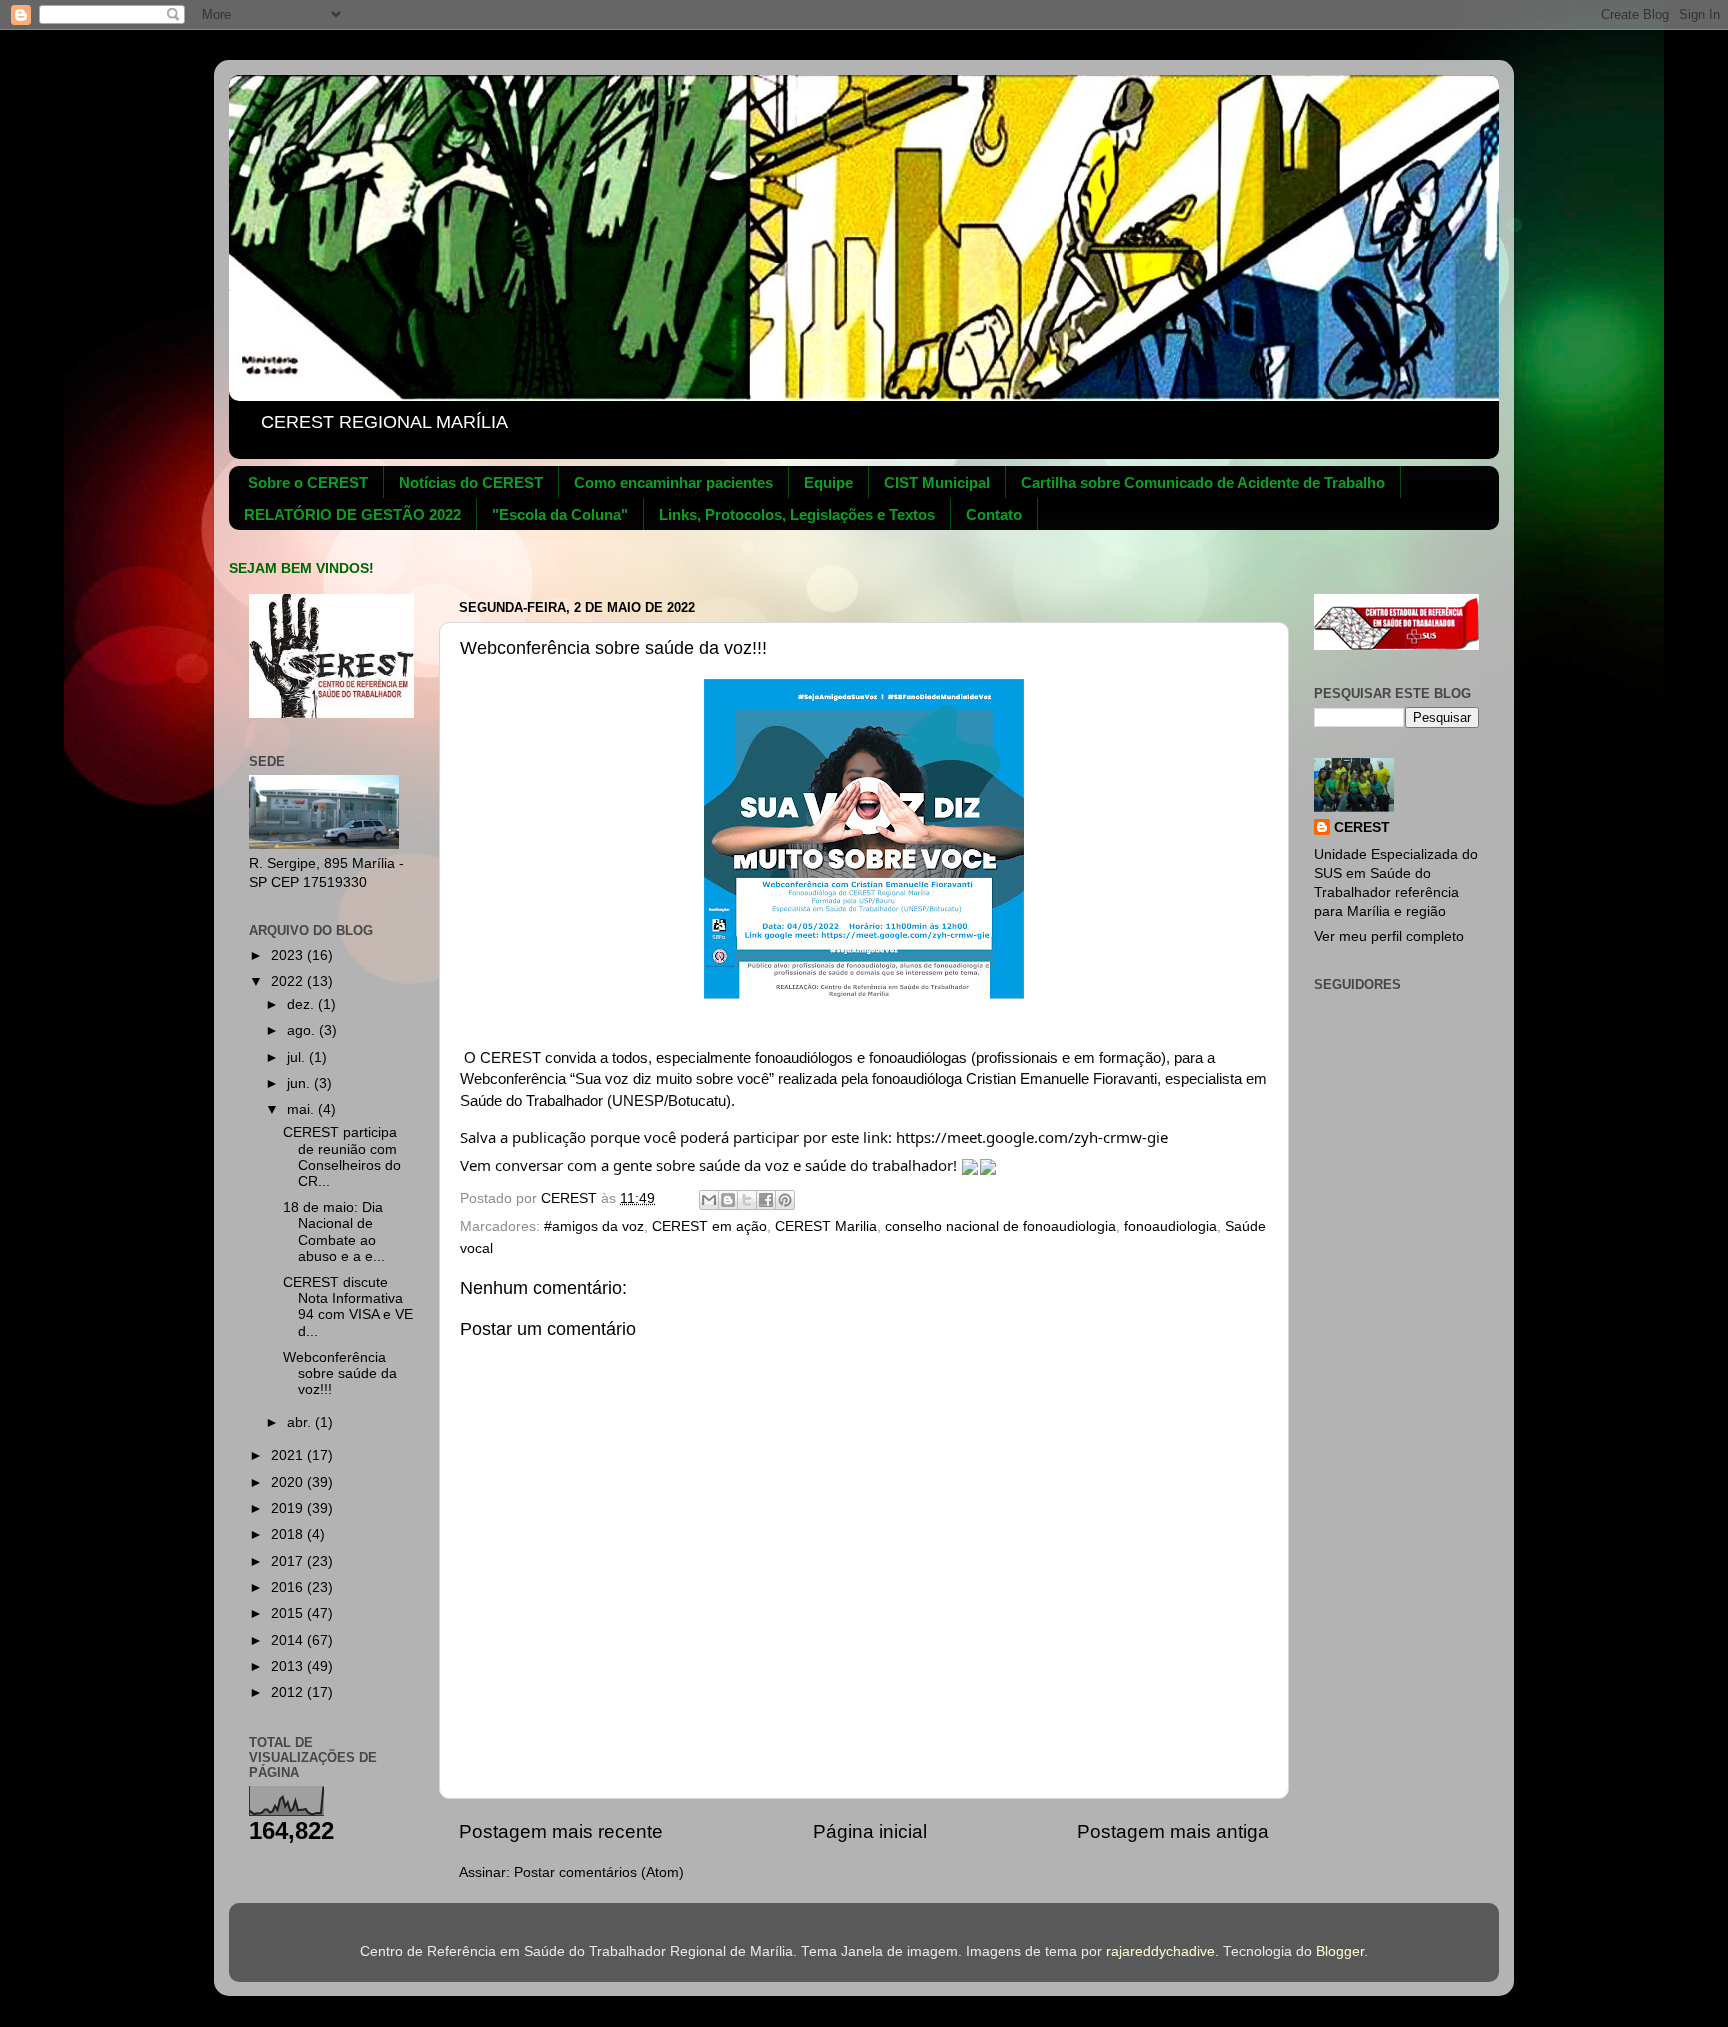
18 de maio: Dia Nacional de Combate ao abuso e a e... (334, 1232)
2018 (289, 1534)
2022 (289, 981)
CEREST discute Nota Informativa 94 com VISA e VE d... (348, 1307)
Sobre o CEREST (308, 482)
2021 (289, 1455)
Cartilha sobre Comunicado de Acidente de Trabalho (1203, 482)
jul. (298, 1057)
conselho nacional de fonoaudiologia (1000, 1226)
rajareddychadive (1160, 1951)
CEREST (1362, 827)
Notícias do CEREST (471, 482)
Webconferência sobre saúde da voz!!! (340, 1373)
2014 (289, 1640)
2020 (289, 1482)
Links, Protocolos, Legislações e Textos (797, 514)
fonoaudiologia (1170, 1226)
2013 (289, 1666)
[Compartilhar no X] (747, 1200)
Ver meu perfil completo (1389, 936)
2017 (289, 1561)
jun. (300, 1083)
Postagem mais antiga (1173, 1831)
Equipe (828, 482)
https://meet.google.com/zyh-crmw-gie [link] (1032, 1137)
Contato (994, 514)
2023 (289, 955)
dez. (302, 1004)
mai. (302, 1109)
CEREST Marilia (826, 1226)
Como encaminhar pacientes (673, 482)
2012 (289, 1692)
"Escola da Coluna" (560, 514)
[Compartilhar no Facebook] (766, 1200)
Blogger (1340, 1951)
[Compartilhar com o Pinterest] (785, 1200)
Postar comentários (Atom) (599, 1872)
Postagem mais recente (561, 1831)
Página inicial (870, 1831)
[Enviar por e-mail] (709, 1200)
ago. (303, 1030)
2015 (289, 1613)
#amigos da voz (594, 1226)
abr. (301, 1422)
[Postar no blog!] (728, 1200)
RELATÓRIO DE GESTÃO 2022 (352, 514)
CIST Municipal (937, 482)
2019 (289, 1508)
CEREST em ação (709, 1226)
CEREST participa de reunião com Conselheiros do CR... (342, 1157)
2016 (289, 1587)
